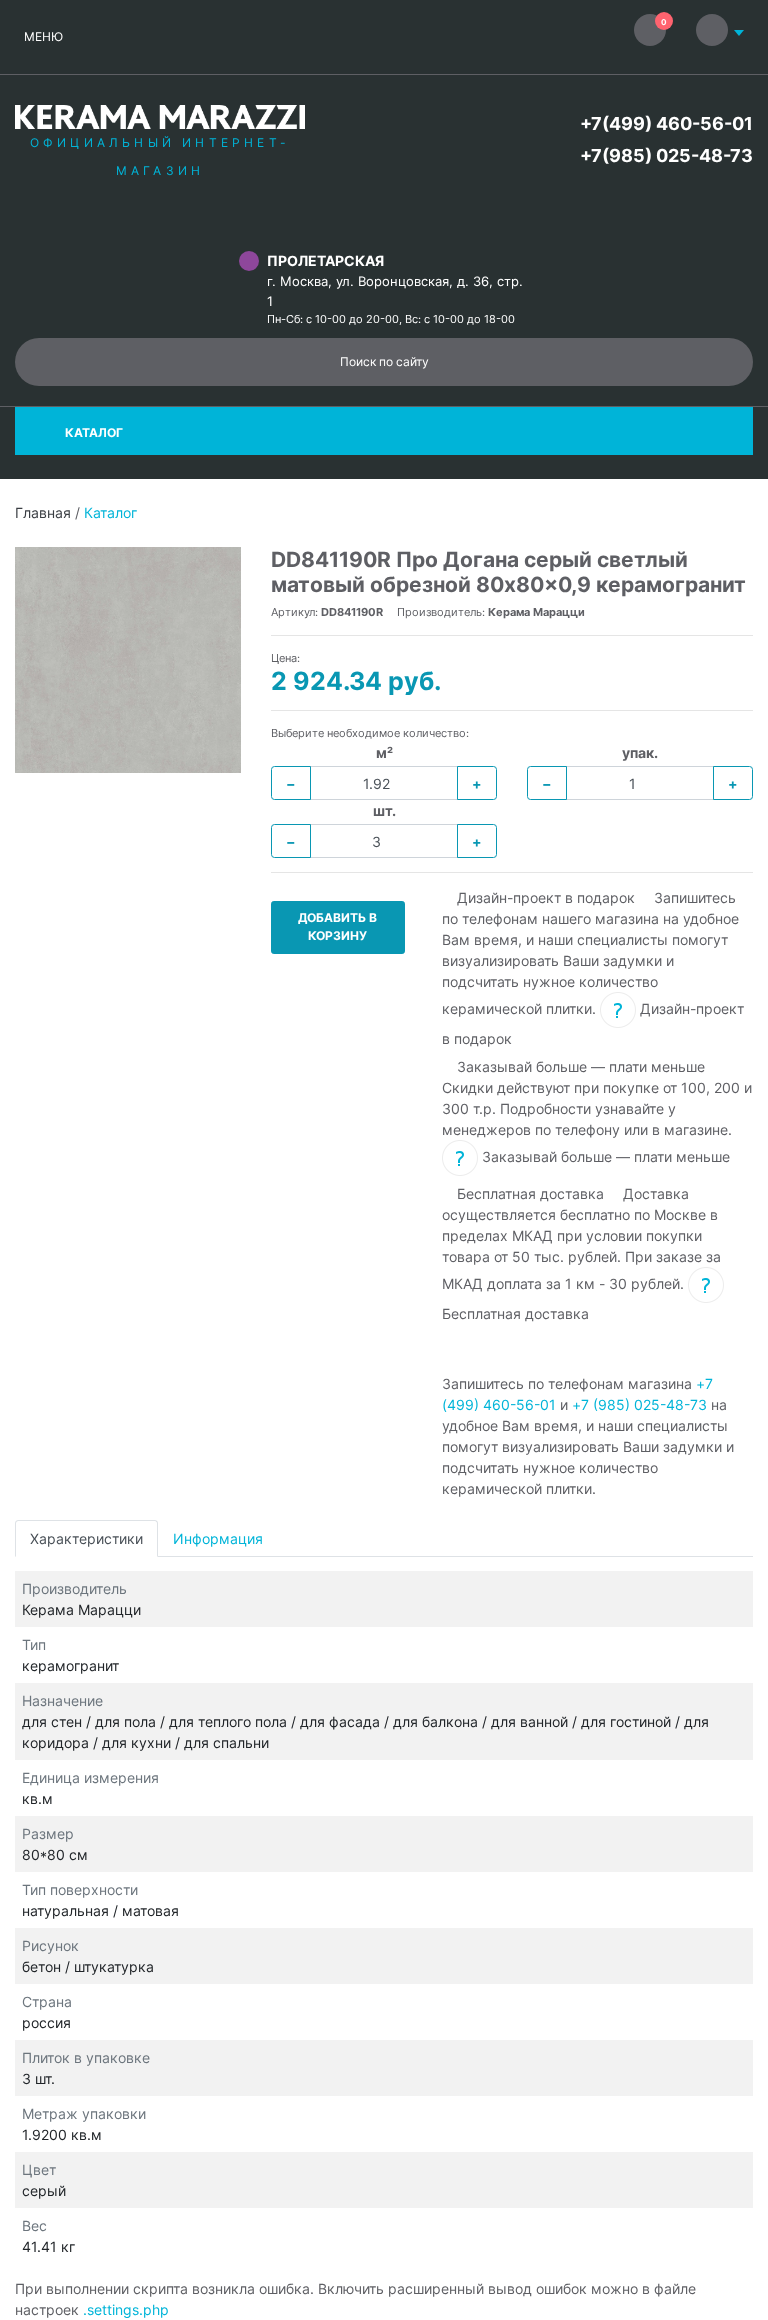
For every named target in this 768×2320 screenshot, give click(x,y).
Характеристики (86, 1538)
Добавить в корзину (337, 926)
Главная (43, 512)
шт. (384, 810)
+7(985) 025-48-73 (666, 155)
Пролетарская (325, 260)
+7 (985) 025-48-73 (639, 1404)
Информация (218, 1538)
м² (384, 752)
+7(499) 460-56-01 (666, 123)
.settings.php (126, 2309)
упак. (640, 752)
